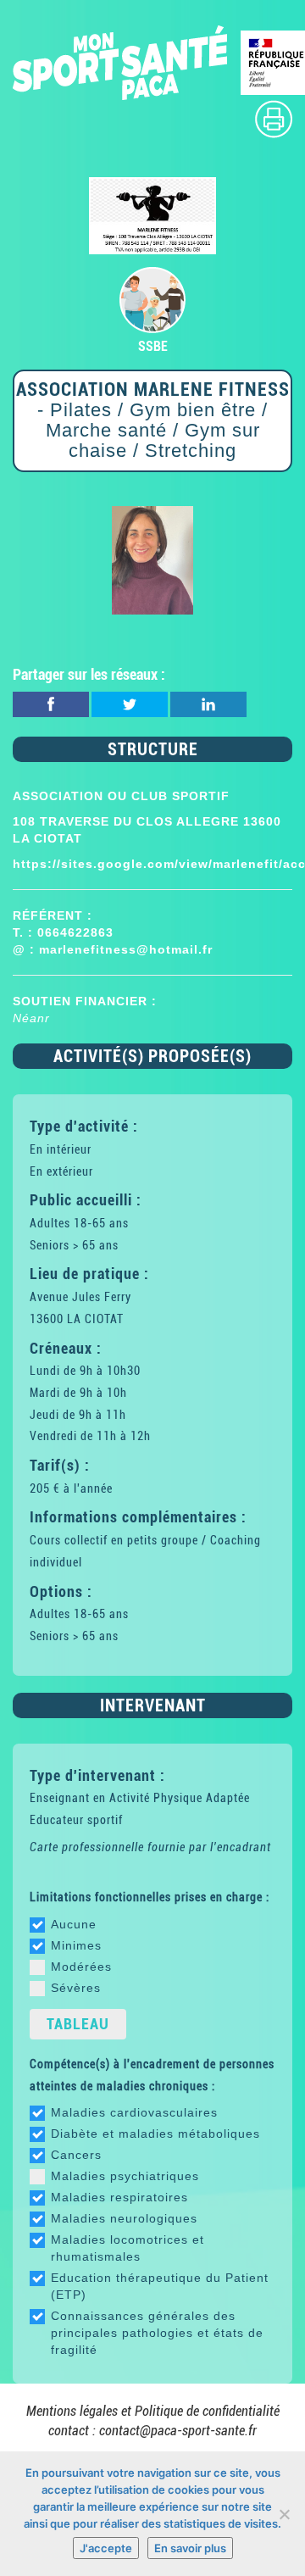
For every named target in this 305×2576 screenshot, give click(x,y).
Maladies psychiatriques (125, 2176)
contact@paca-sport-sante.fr (178, 2431)
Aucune (74, 1924)
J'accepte (106, 2548)
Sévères (76, 1988)
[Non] (284, 2514)
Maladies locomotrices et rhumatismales (128, 2248)
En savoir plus (190, 2548)
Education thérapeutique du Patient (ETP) (160, 2286)
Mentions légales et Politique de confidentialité (153, 2411)
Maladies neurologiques (124, 2218)
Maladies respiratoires (119, 2197)
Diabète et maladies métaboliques (155, 2134)
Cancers (76, 2155)
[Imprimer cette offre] (274, 118)
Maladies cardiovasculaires (134, 2112)
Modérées (81, 1967)
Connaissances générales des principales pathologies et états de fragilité (157, 2333)
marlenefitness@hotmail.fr (126, 949)
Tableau (78, 2024)
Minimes (76, 1945)
